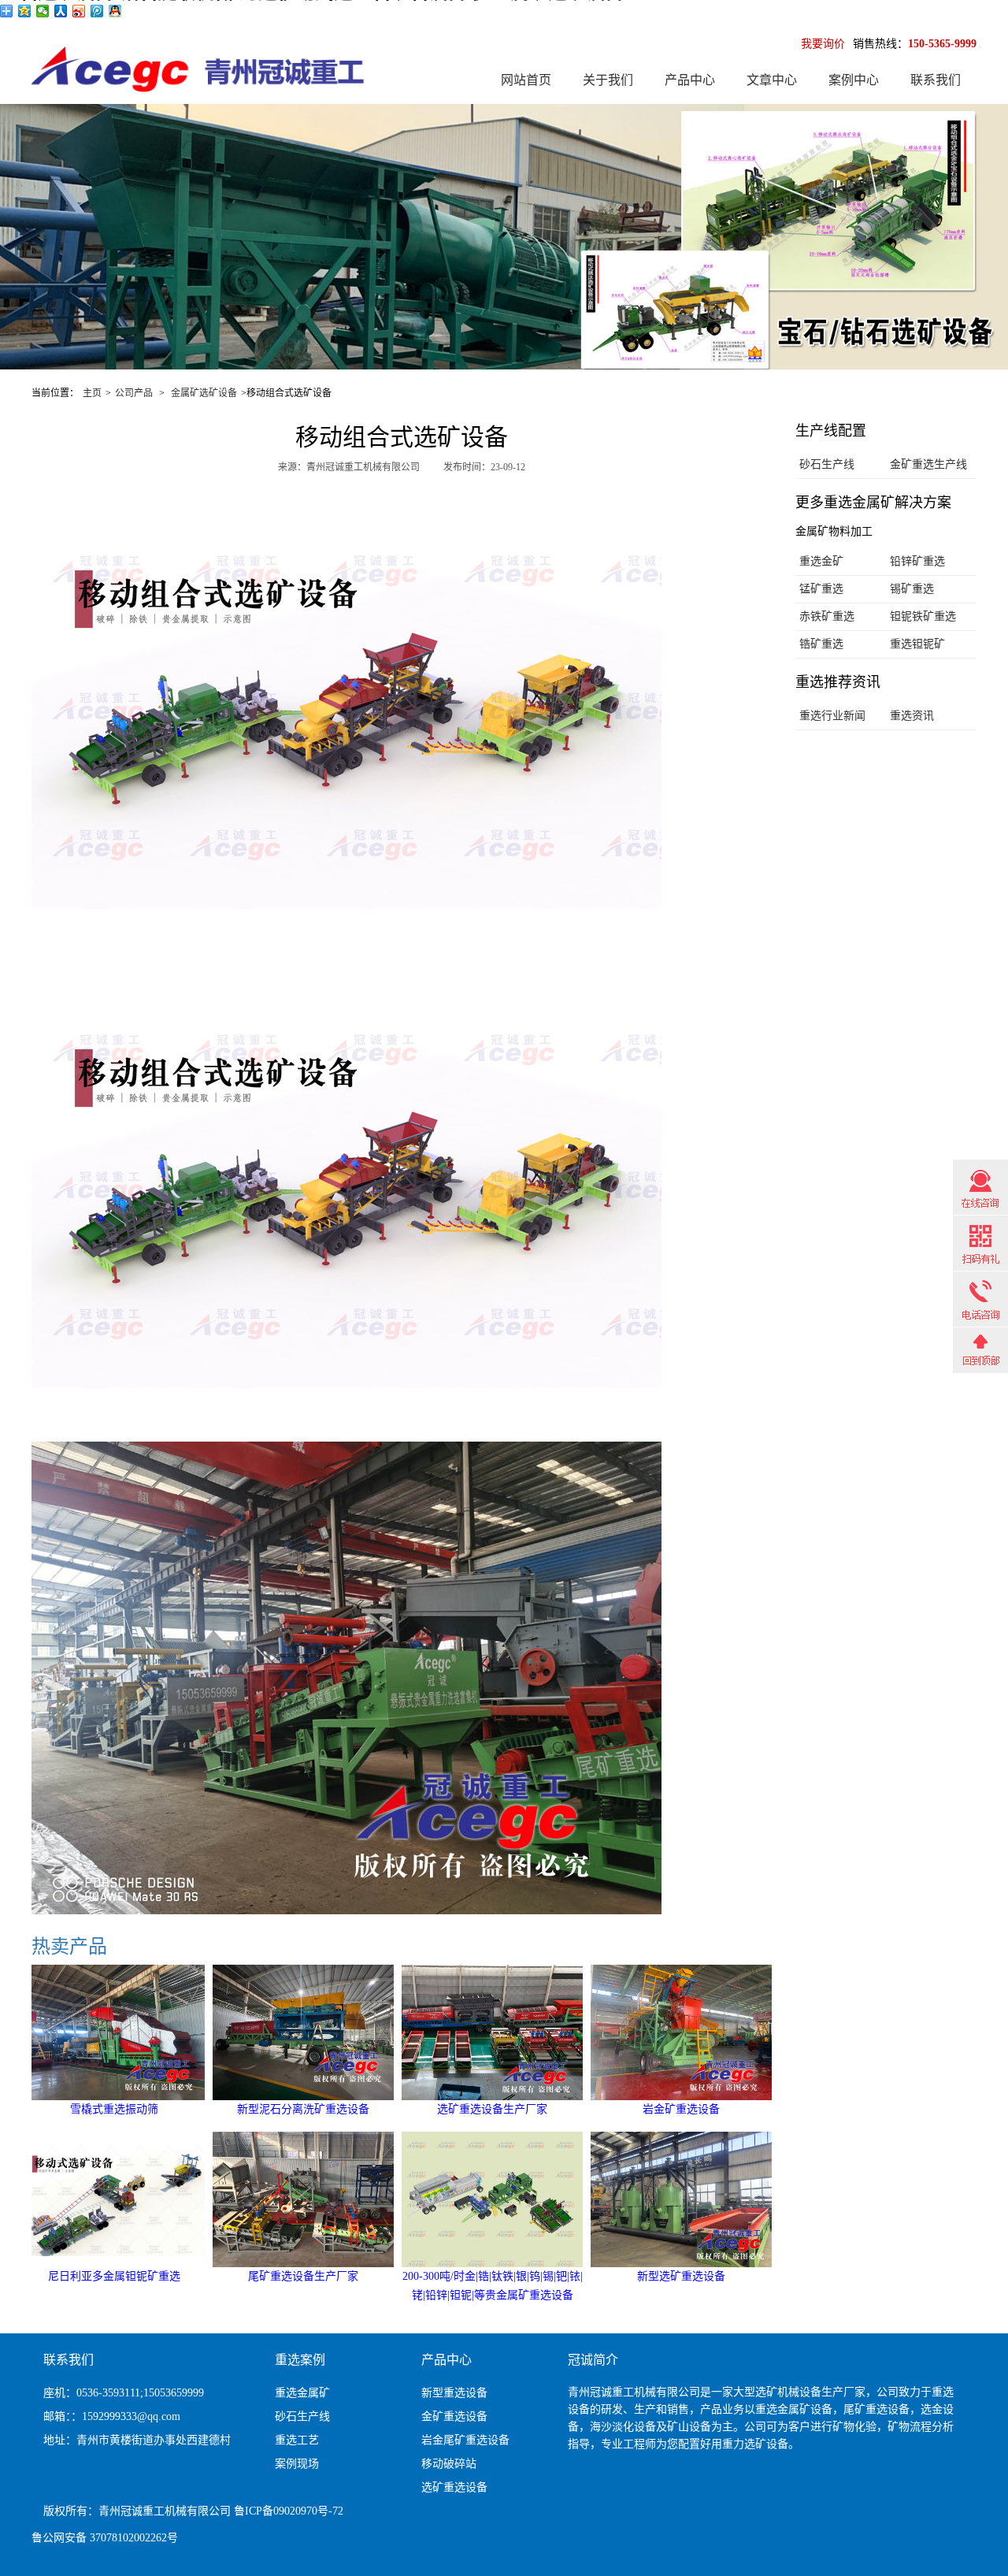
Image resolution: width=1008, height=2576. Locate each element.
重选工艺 (297, 2440)
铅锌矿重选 (917, 561)
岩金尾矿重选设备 (465, 2440)
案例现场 (297, 2464)
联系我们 (936, 80)
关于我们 (608, 80)
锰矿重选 (821, 589)
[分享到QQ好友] (115, 11)
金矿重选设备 (454, 2416)
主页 (92, 393)
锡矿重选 (912, 589)
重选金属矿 (302, 2393)
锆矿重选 (821, 644)
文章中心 (772, 80)
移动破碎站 (449, 2464)
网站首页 (526, 80)
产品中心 (690, 80)
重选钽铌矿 (917, 644)
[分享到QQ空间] (25, 11)
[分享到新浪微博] (79, 11)
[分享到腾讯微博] (97, 11)
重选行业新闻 (832, 716)
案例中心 (854, 80)
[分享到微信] (43, 11)
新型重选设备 (454, 2393)
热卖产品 (69, 1947)
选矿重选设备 (454, 2487)
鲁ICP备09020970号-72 (289, 2511)
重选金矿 (821, 561)
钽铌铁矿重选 (923, 616)
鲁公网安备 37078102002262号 (105, 2538)
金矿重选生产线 (928, 464)
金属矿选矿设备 (204, 393)
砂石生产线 (827, 464)
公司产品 (134, 393)
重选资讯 (912, 716)
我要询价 (823, 44)
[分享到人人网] (61, 11)
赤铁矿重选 (827, 616)
